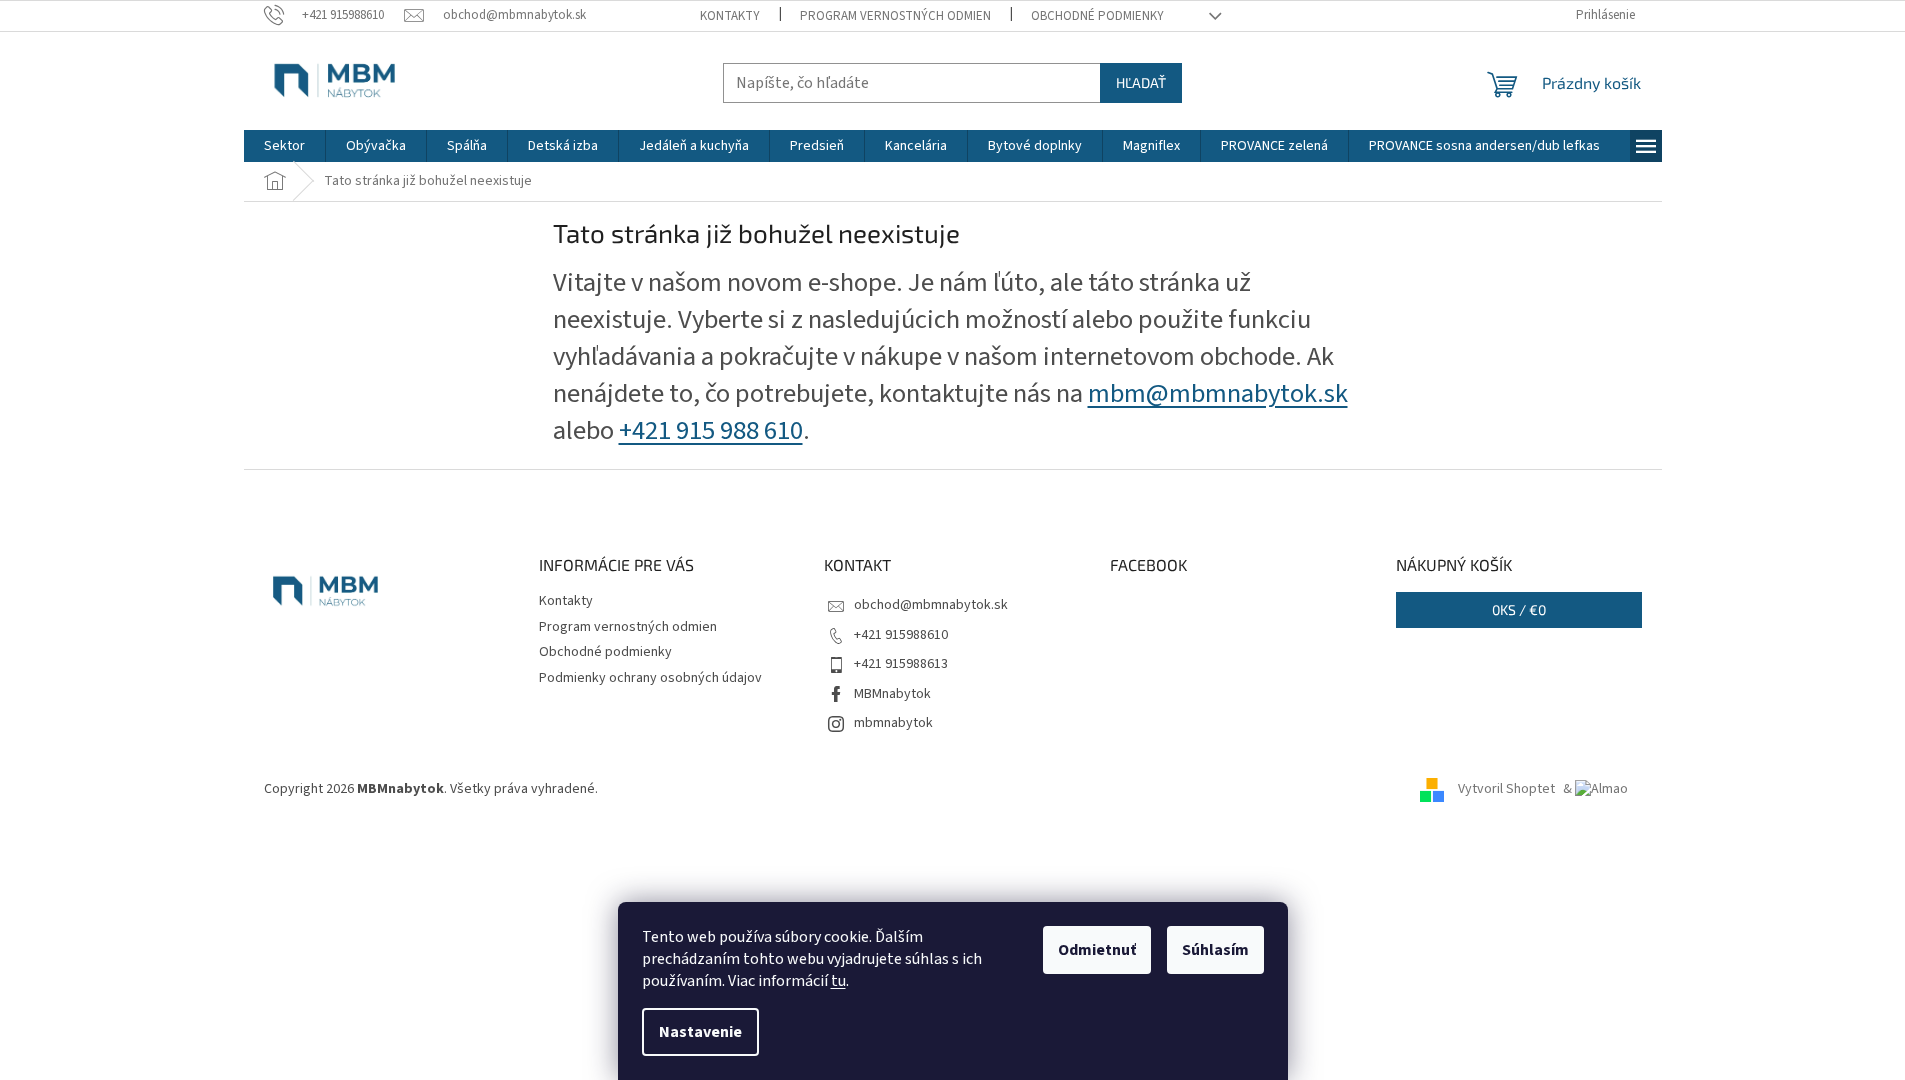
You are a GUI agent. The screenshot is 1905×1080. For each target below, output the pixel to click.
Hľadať (1141, 82)
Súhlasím (1215, 950)
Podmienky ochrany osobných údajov (650, 678)
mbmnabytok (893, 723)
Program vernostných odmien (895, 16)
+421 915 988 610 (711, 431)
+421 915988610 (901, 635)
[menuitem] (284, 146)
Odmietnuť (1097, 950)
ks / (1519, 609)
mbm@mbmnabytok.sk (1218, 394)
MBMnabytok (892, 694)
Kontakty (730, 16)
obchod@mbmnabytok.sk (931, 605)
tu (838, 981)
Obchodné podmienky (1097, 16)
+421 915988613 (901, 664)
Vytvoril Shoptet (1506, 789)
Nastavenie (700, 1032)
